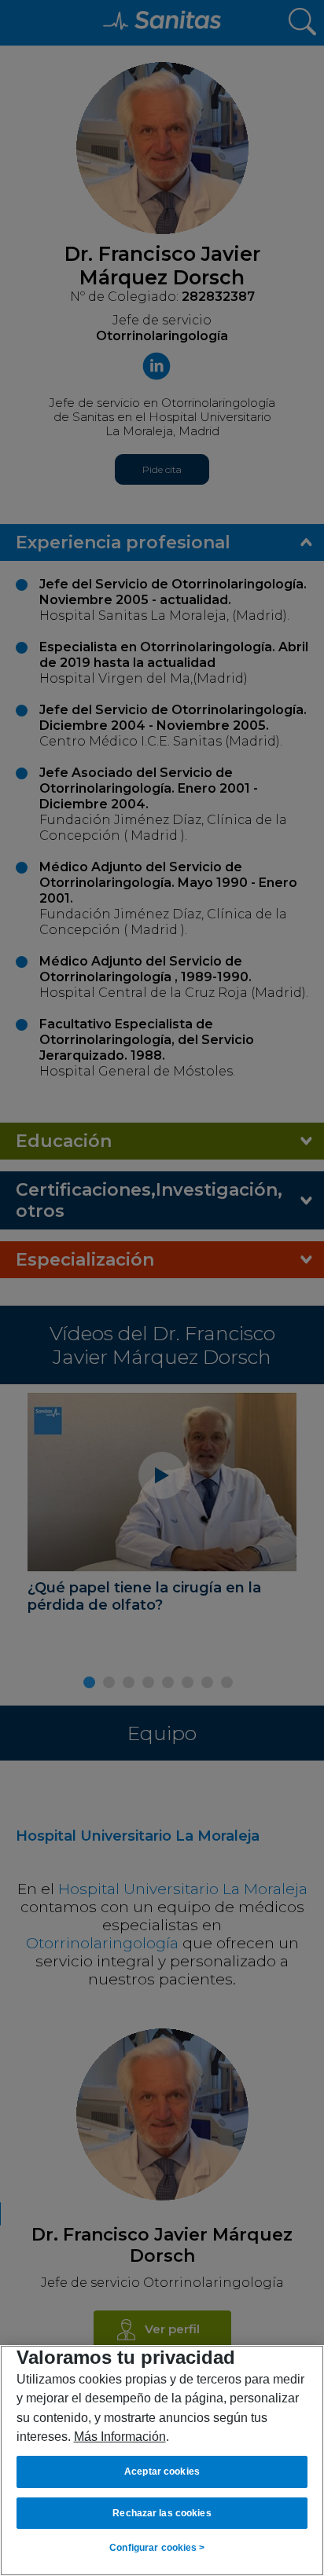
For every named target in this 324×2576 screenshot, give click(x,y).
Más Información (120, 2436)
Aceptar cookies (162, 2472)
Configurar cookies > (157, 2548)
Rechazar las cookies (162, 2513)
